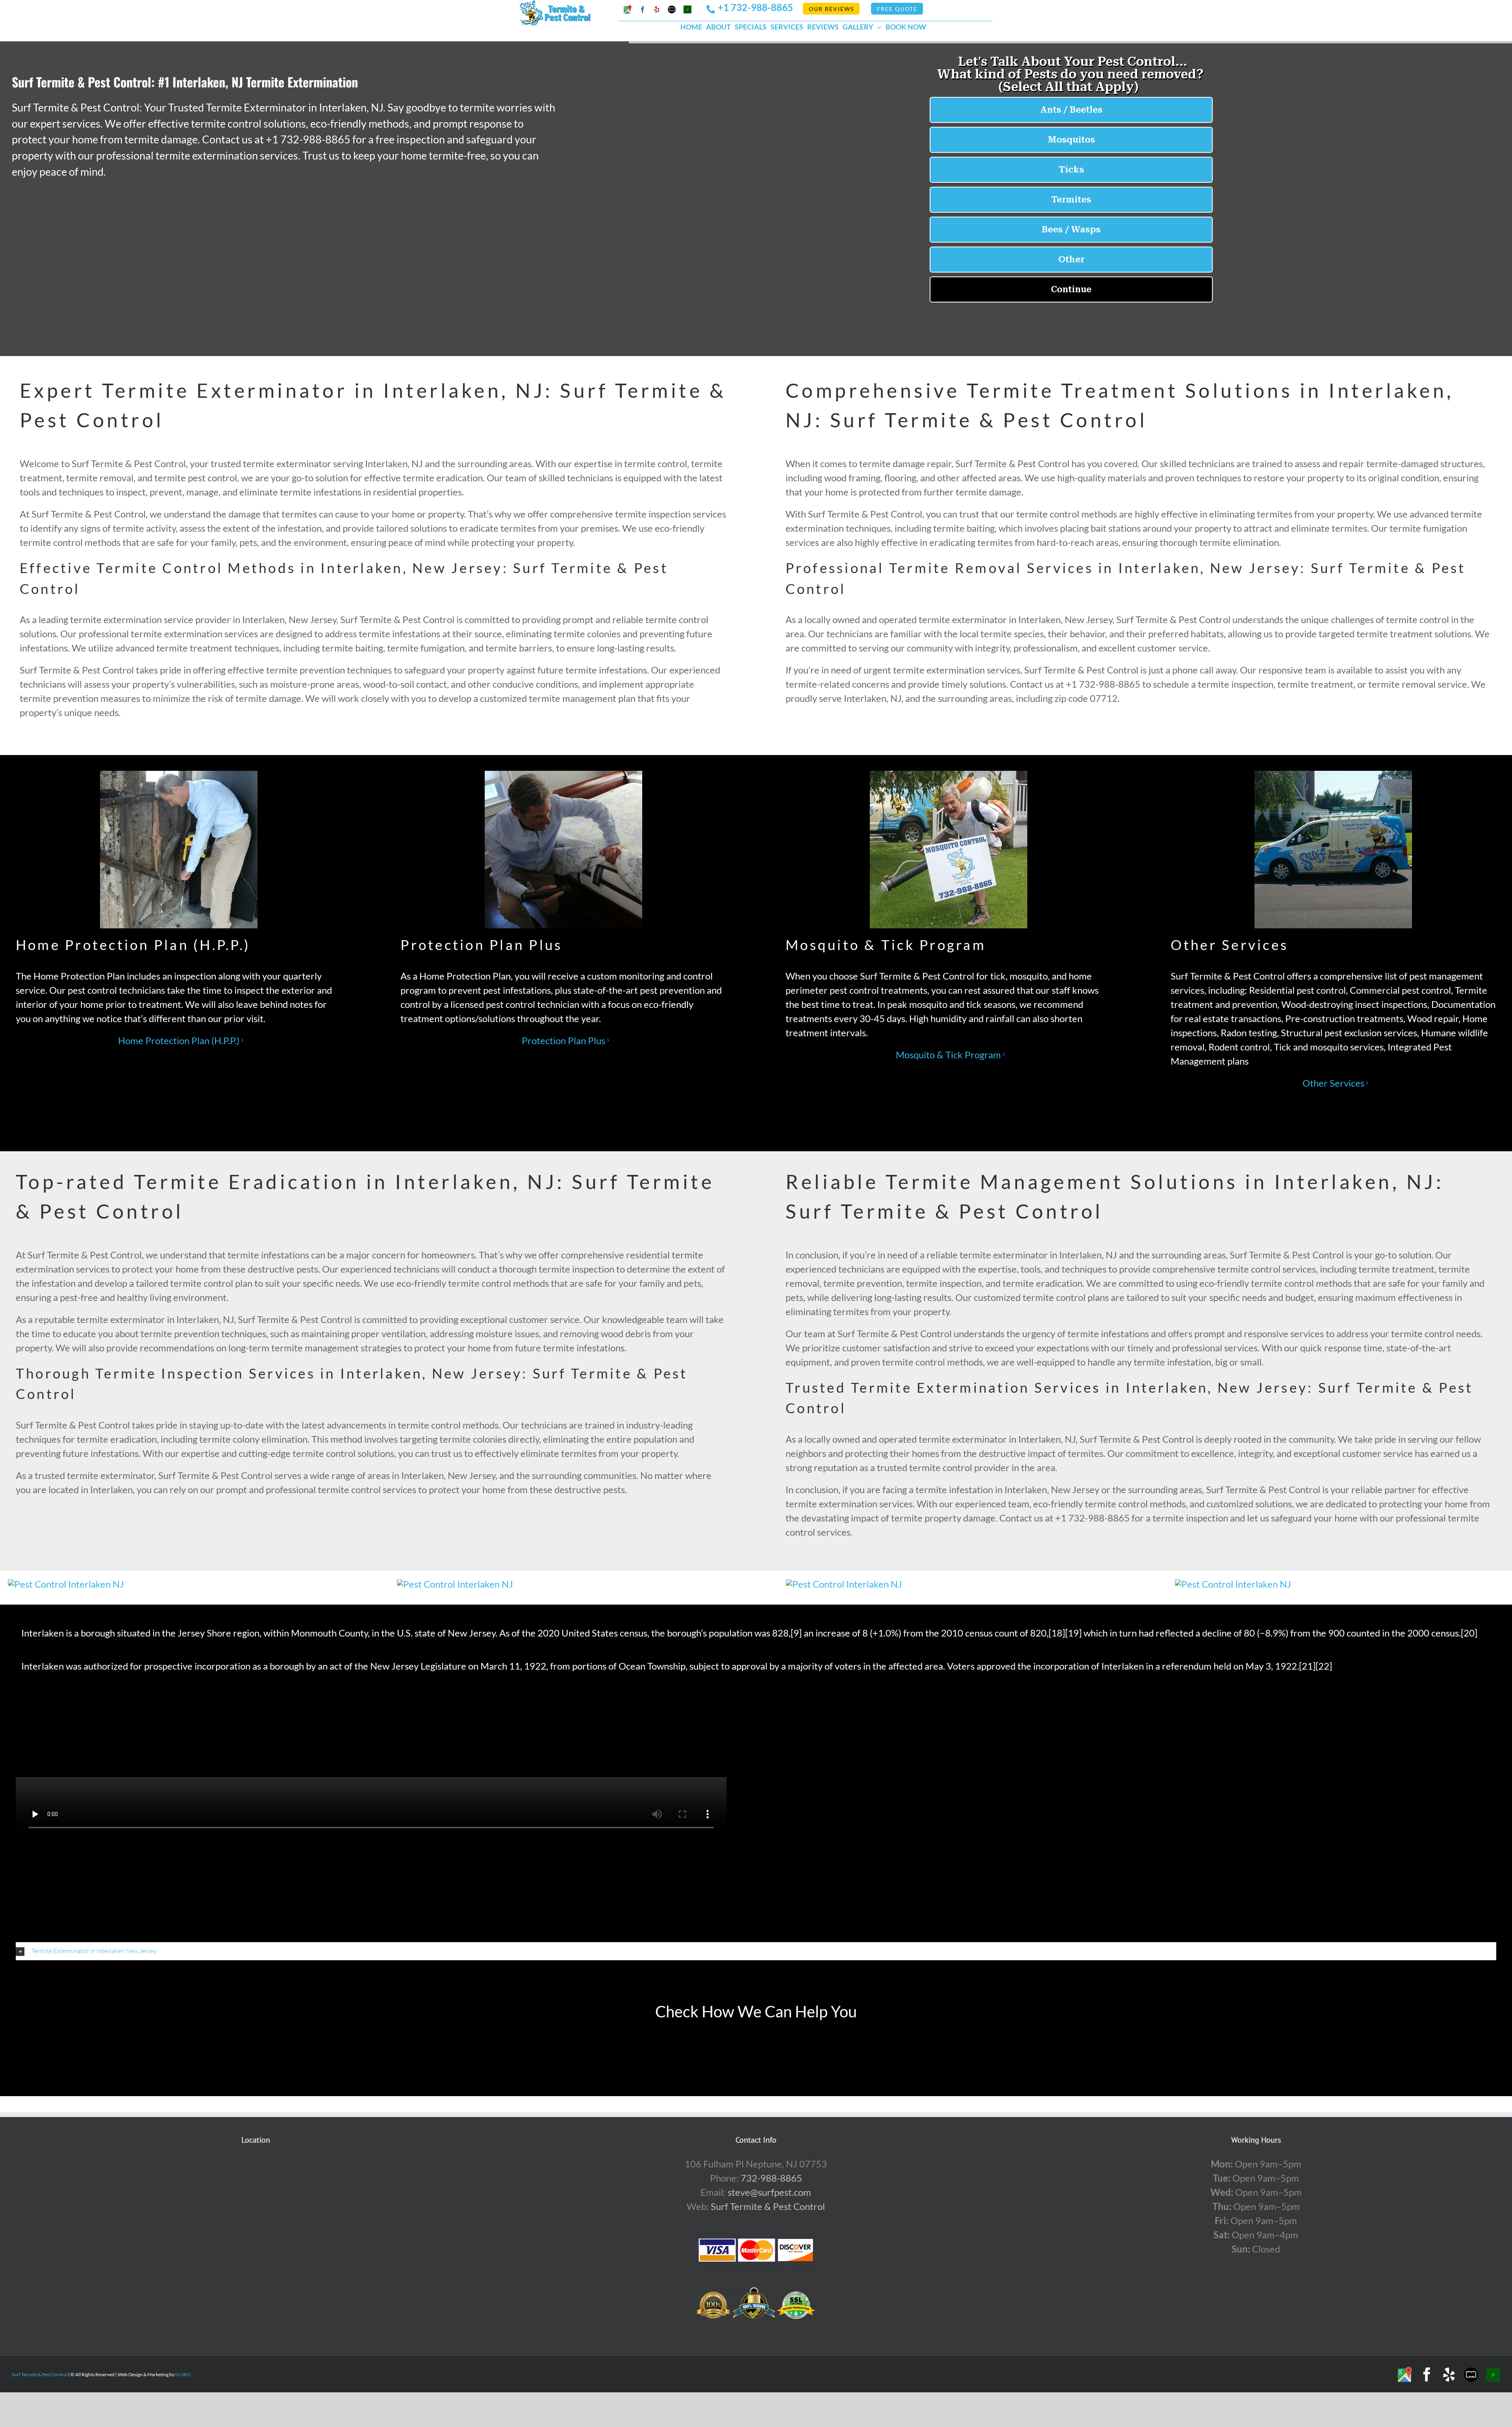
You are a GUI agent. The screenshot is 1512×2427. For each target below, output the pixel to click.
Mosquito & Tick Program (948, 1055)
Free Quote (897, 9)
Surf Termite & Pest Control (768, 2206)
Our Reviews (831, 9)
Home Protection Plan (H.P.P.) (179, 1040)
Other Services (1333, 1083)
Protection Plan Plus (563, 1040)
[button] (756, 1951)
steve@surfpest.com (769, 2192)
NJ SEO (183, 2374)
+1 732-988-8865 (755, 7)
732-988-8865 (771, 2178)
